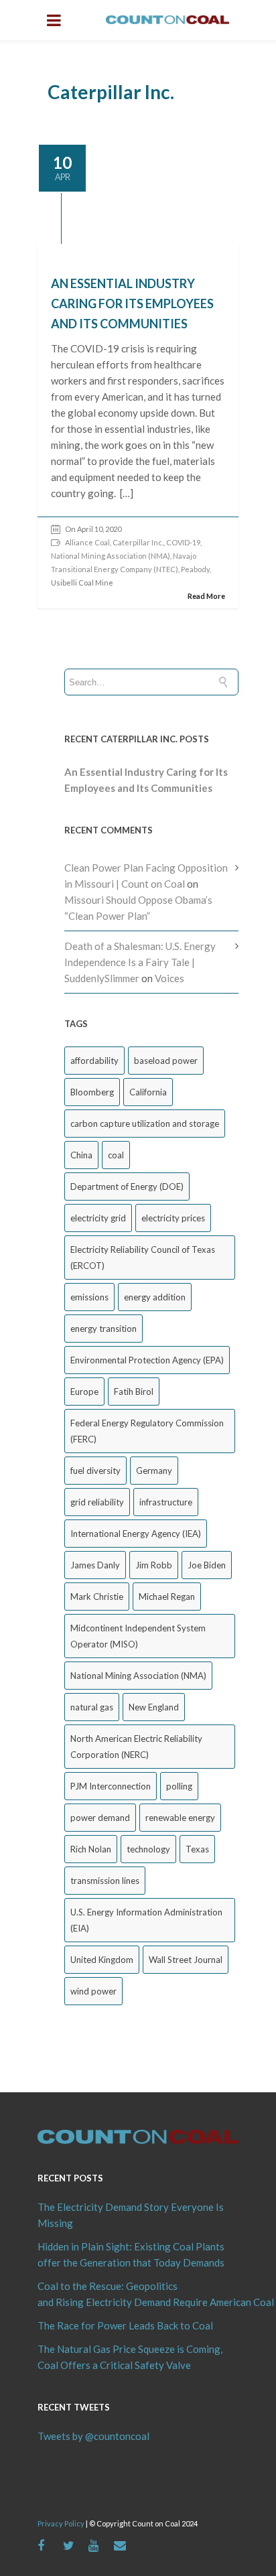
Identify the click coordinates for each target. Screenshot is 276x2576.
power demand (100, 1818)
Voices (169, 978)
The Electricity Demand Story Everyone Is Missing (131, 2215)
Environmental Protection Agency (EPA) (147, 1360)
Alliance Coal (87, 542)
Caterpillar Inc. (138, 542)
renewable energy (180, 1818)
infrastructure (166, 1502)
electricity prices (173, 1218)
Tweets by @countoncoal (93, 2436)
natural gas (92, 1707)
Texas (197, 1849)
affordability (94, 1061)
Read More (206, 596)
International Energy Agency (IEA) (136, 1534)
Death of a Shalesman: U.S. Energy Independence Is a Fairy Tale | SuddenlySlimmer (140, 962)
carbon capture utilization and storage (145, 1124)
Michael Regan (167, 1597)
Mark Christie (97, 1597)
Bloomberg (92, 1092)
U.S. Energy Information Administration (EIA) (146, 1920)
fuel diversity (95, 1471)
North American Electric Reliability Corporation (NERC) (136, 1747)
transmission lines (105, 1881)
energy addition (155, 1297)
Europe (84, 1392)
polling (179, 1786)
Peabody (195, 569)
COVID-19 (183, 542)
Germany (154, 1471)
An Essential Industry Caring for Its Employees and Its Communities (132, 303)
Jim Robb (154, 1565)
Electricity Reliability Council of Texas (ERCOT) (143, 1258)
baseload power (166, 1061)
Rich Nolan (91, 1849)
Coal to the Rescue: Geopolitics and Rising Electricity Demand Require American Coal (138, 2294)
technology (148, 1849)
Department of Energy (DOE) (127, 1187)
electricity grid (98, 1218)
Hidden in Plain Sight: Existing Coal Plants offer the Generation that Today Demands (131, 2254)
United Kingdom (102, 1960)
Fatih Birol (134, 1392)
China (81, 1155)
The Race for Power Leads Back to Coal (125, 2325)
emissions (89, 1297)
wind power (93, 1991)
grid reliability (97, 1502)
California (148, 1092)
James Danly (95, 1565)
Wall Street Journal (186, 1960)
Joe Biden (207, 1565)
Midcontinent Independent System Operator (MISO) (138, 1636)
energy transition (103, 1329)
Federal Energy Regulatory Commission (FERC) (147, 1431)
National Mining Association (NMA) (111, 556)
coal (116, 1155)
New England (154, 1707)
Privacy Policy (61, 2523)
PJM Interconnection (111, 1786)
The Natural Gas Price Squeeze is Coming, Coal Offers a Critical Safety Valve (130, 2357)
